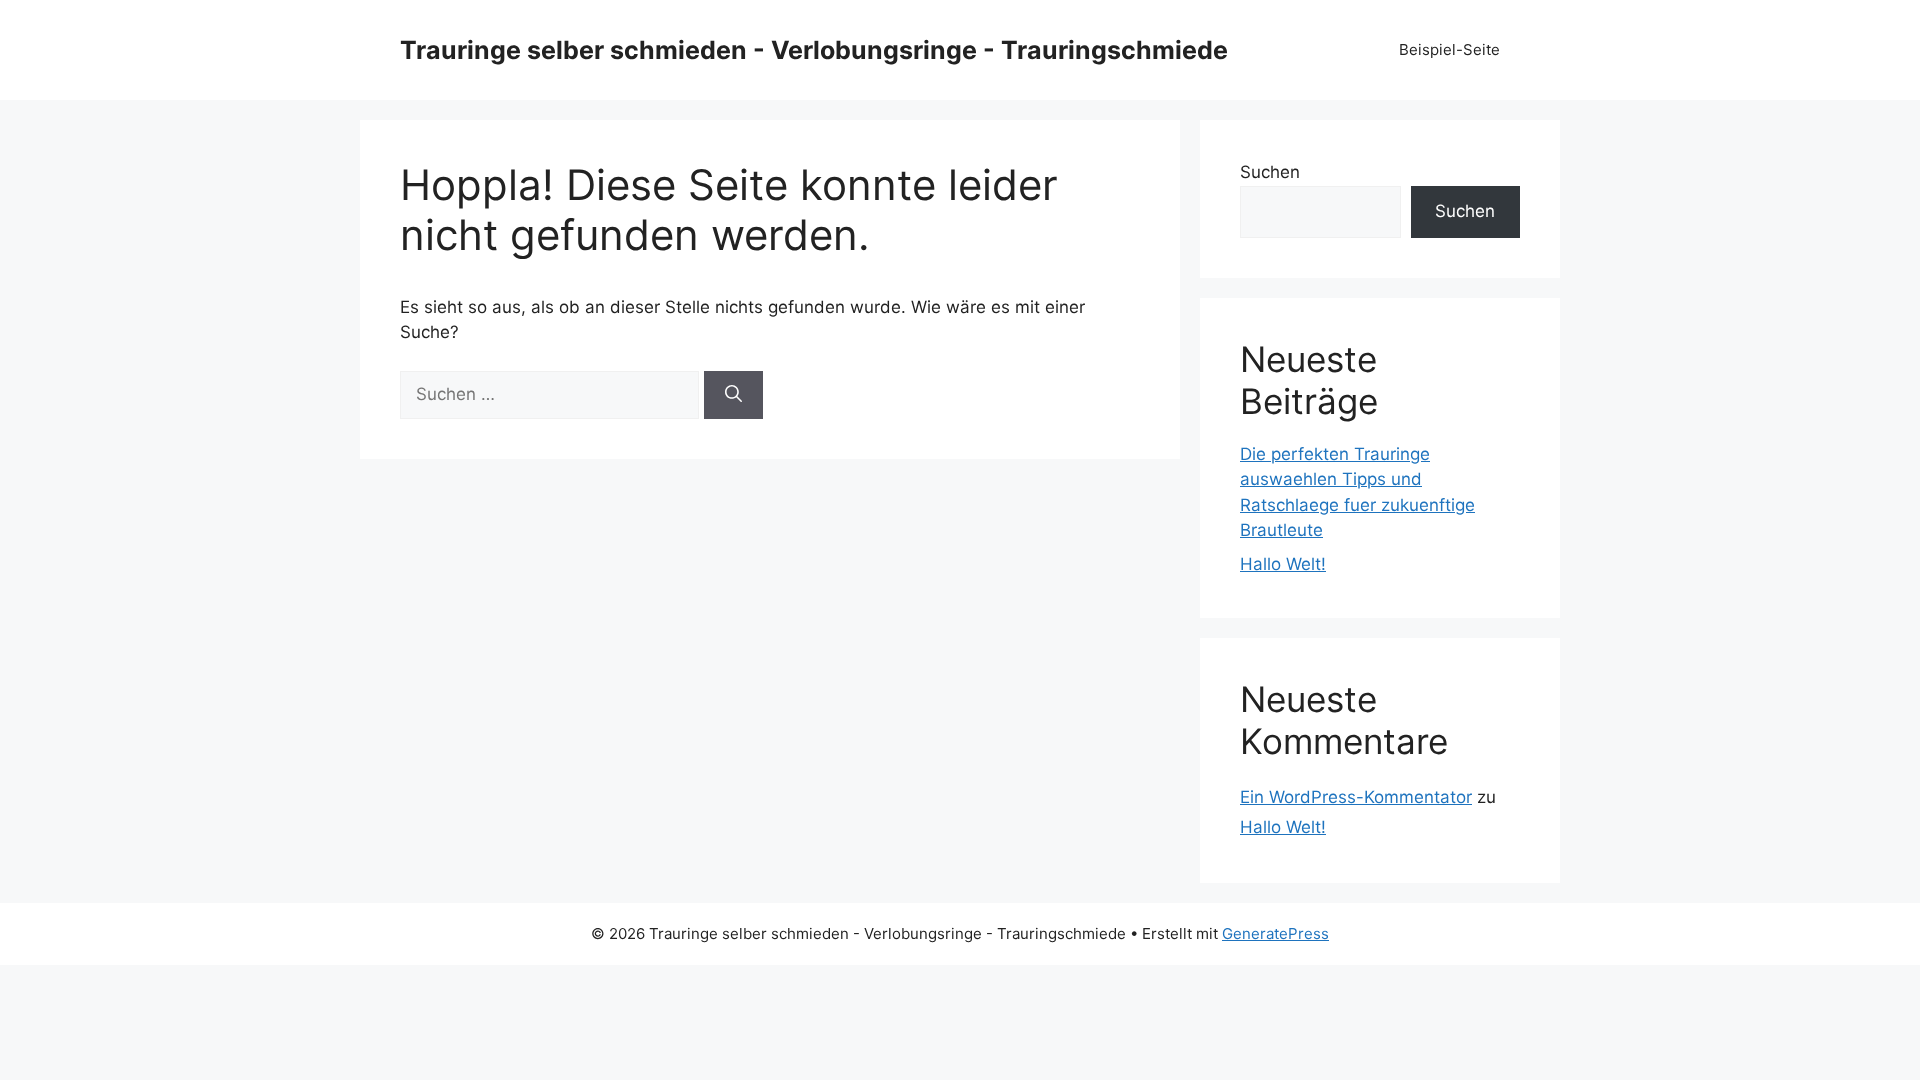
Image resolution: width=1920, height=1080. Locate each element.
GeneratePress (1275, 933)
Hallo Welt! (1283, 564)
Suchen (1270, 172)
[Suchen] (733, 395)
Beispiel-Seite (1449, 49)
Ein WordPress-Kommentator (1356, 797)
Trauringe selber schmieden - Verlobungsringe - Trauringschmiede (814, 50)
